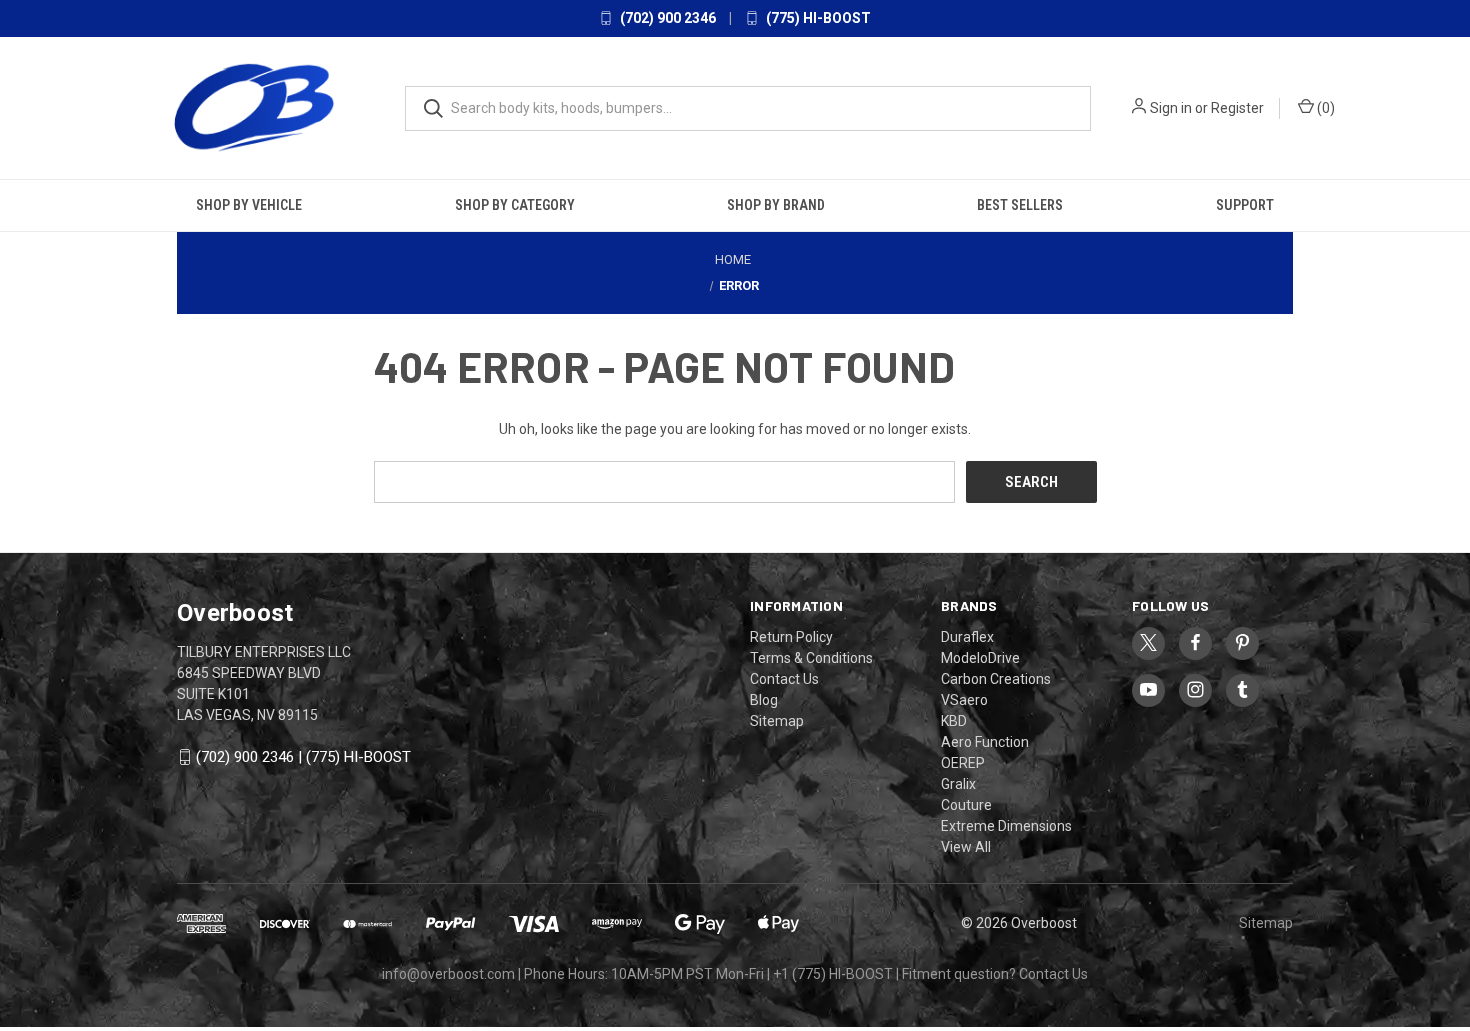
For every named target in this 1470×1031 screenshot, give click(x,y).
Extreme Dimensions (1006, 826)
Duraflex (967, 637)
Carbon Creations (996, 679)
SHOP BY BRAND (776, 205)
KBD (954, 721)
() (1324, 108)
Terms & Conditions (811, 658)
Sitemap (777, 721)
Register (1237, 108)
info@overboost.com (448, 974)
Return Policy (791, 637)
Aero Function (985, 742)
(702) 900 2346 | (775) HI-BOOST (303, 757)
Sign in (1171, 108)
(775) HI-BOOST (817, 18)
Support (1245, 205)
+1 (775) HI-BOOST (833, 974)
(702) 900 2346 (666, 18)
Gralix (958, 784)
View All (966, 847)
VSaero (964, 700)
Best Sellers (1020, 205)
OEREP (963, 763)
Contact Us (784, 679)
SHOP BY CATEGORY (515, 205)
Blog (764, 700)
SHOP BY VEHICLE (249, 205)
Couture (966, 805)
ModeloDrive (980, 658)
